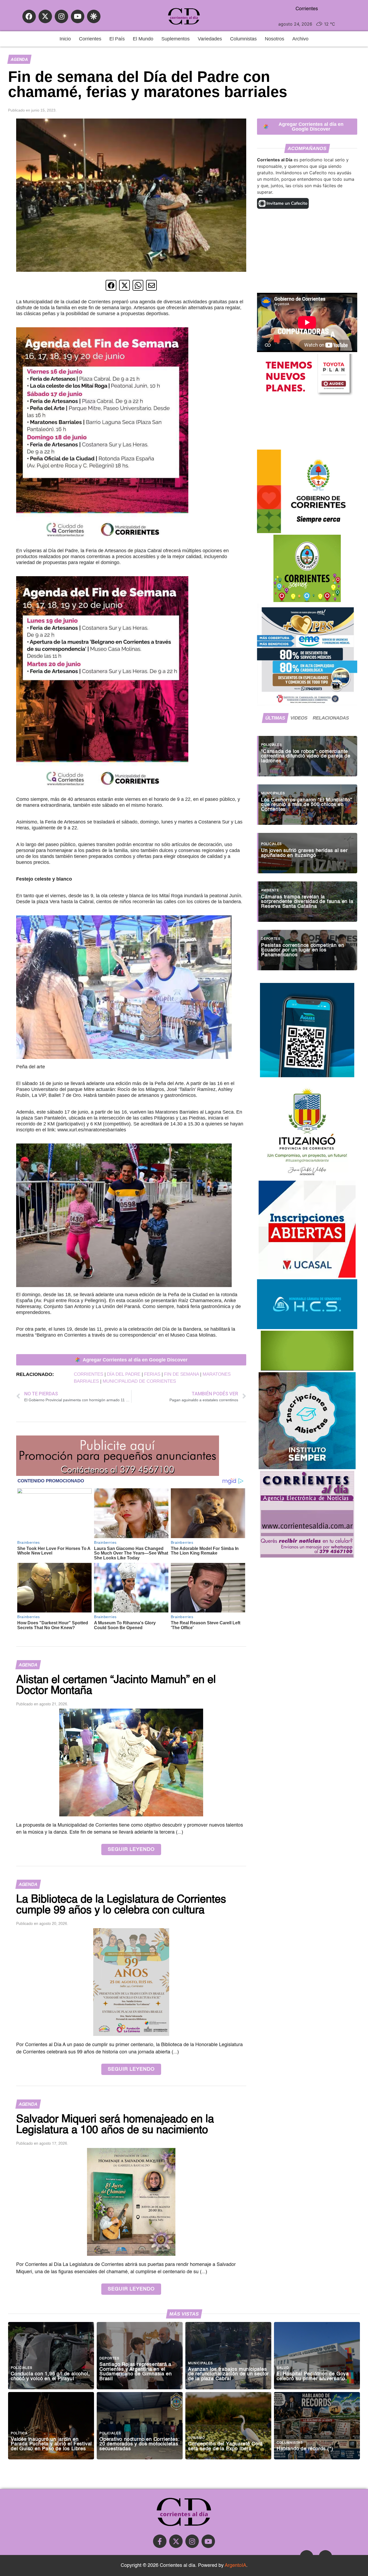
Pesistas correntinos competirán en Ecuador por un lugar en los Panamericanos (303, 950)
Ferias (152, 1374)
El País (117, 39)
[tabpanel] (307, 850)
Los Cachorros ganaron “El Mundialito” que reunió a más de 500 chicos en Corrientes (307, 805)
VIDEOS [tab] (299, 718)
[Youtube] (78, 16)
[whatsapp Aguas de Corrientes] (307, 1076)
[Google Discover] (94, 16)
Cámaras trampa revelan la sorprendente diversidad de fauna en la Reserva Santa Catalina (307, 902)
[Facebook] (29, 16)
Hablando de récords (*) (305, 2449)
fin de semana (181, 1374)
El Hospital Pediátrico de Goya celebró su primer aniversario (313, 2377)
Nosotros (275, 39)
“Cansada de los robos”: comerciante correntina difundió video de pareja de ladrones (306, 756)
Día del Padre (124, 1374)
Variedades (210, 39)
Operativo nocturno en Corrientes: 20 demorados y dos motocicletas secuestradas (139, 2444)
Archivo (300, 39)
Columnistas (243, 39)
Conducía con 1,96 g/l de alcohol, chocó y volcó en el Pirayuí (50, 2377)
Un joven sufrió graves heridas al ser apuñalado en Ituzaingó (304, 853)
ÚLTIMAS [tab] (275, 718)
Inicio (65, 39)
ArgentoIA (235, 2565)
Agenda (19, 59)
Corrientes (90, 39)
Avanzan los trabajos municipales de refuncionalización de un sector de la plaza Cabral (228, 2374)
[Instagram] (61, 16)
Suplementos (176, 39)
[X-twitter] (45, 16)
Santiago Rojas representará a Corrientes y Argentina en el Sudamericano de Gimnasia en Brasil (136, 2372)
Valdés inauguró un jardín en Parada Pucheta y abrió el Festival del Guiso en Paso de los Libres (51, 2444)
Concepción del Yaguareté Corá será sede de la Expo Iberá (225, 2447)
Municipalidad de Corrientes (139, 1381)
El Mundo (143, 39)
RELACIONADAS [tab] (331, 718)
